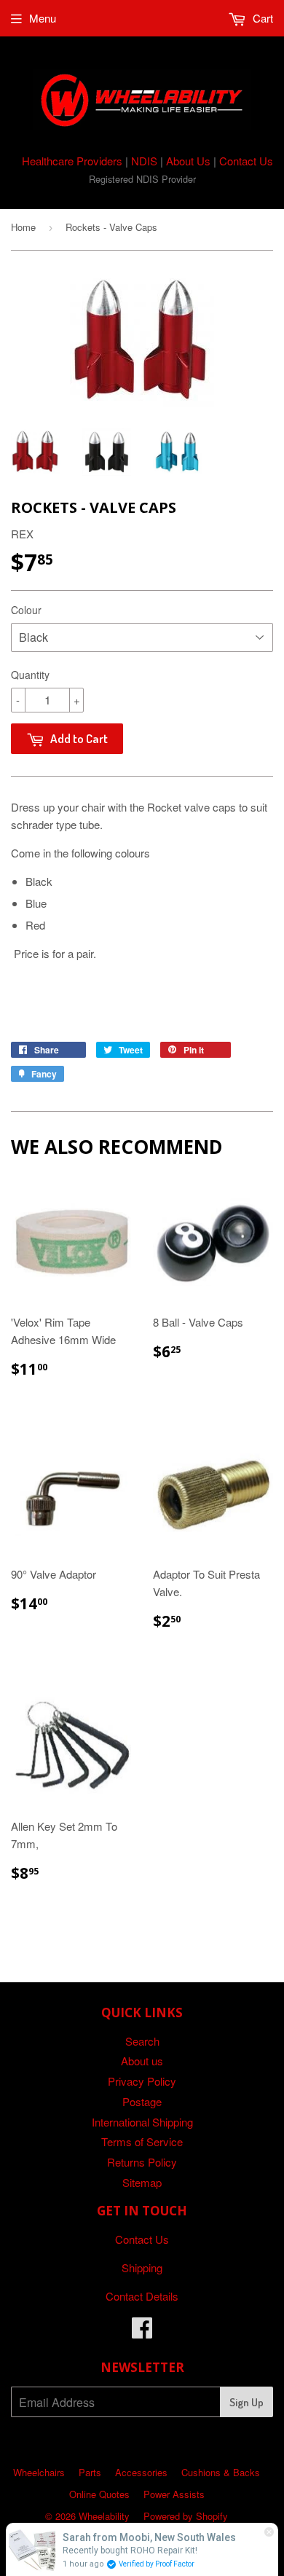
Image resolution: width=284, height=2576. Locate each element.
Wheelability (104, 2516)
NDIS (144, 161)
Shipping (142, 2267)
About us (142, 2061)
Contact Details (142, 2296)
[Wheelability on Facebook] (142, 2332)
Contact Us (246, 161)
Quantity (30, 675)
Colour (26, 610)
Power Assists (174, 2494)
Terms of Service (142, 2141)
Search (142, 2041)
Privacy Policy (142, 2081)
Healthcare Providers (72, 161)
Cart (261, 18)
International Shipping (142, 2122)
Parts (90, 2472)
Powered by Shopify (186, 2516)
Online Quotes (99, 2494)
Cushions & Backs (221, 2472)
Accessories (141, 2472)
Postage (142, 2101)
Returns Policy (142, 2162)
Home (23, 227)
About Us (188, 161)
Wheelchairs (39, 2472)
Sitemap (142, 2182)
